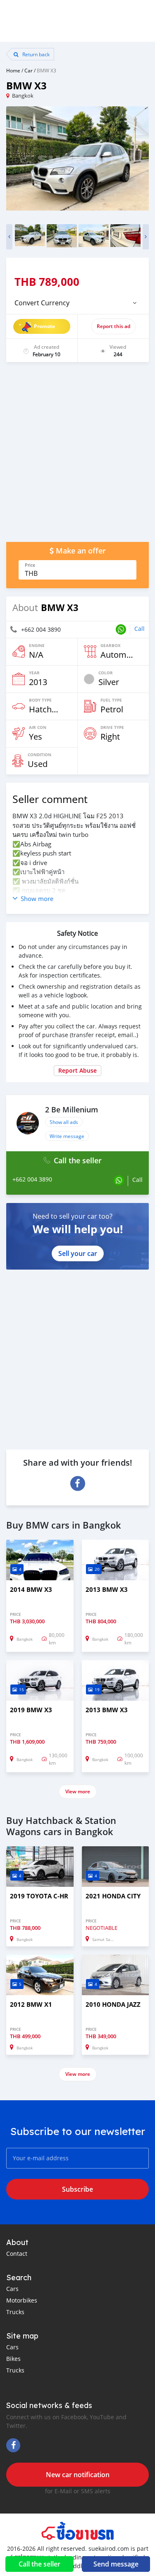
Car (29, 70)
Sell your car (78, 1253)
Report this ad (113, 326)
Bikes (13, 2359)
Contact (17, 2254)
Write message (67, 1136)
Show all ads (64, 1122)
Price (30, 565)
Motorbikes (22, 2300)
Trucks (15, 2312)
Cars (12, 2289)
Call (139, 629)
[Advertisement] (77, 456)
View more (78, 1791)
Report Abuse (77, 1070)
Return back (35, 54)
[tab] (77, 303)
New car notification (78, 2475)
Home (13, 70)
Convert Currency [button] (42, 303)
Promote (44, 326)
